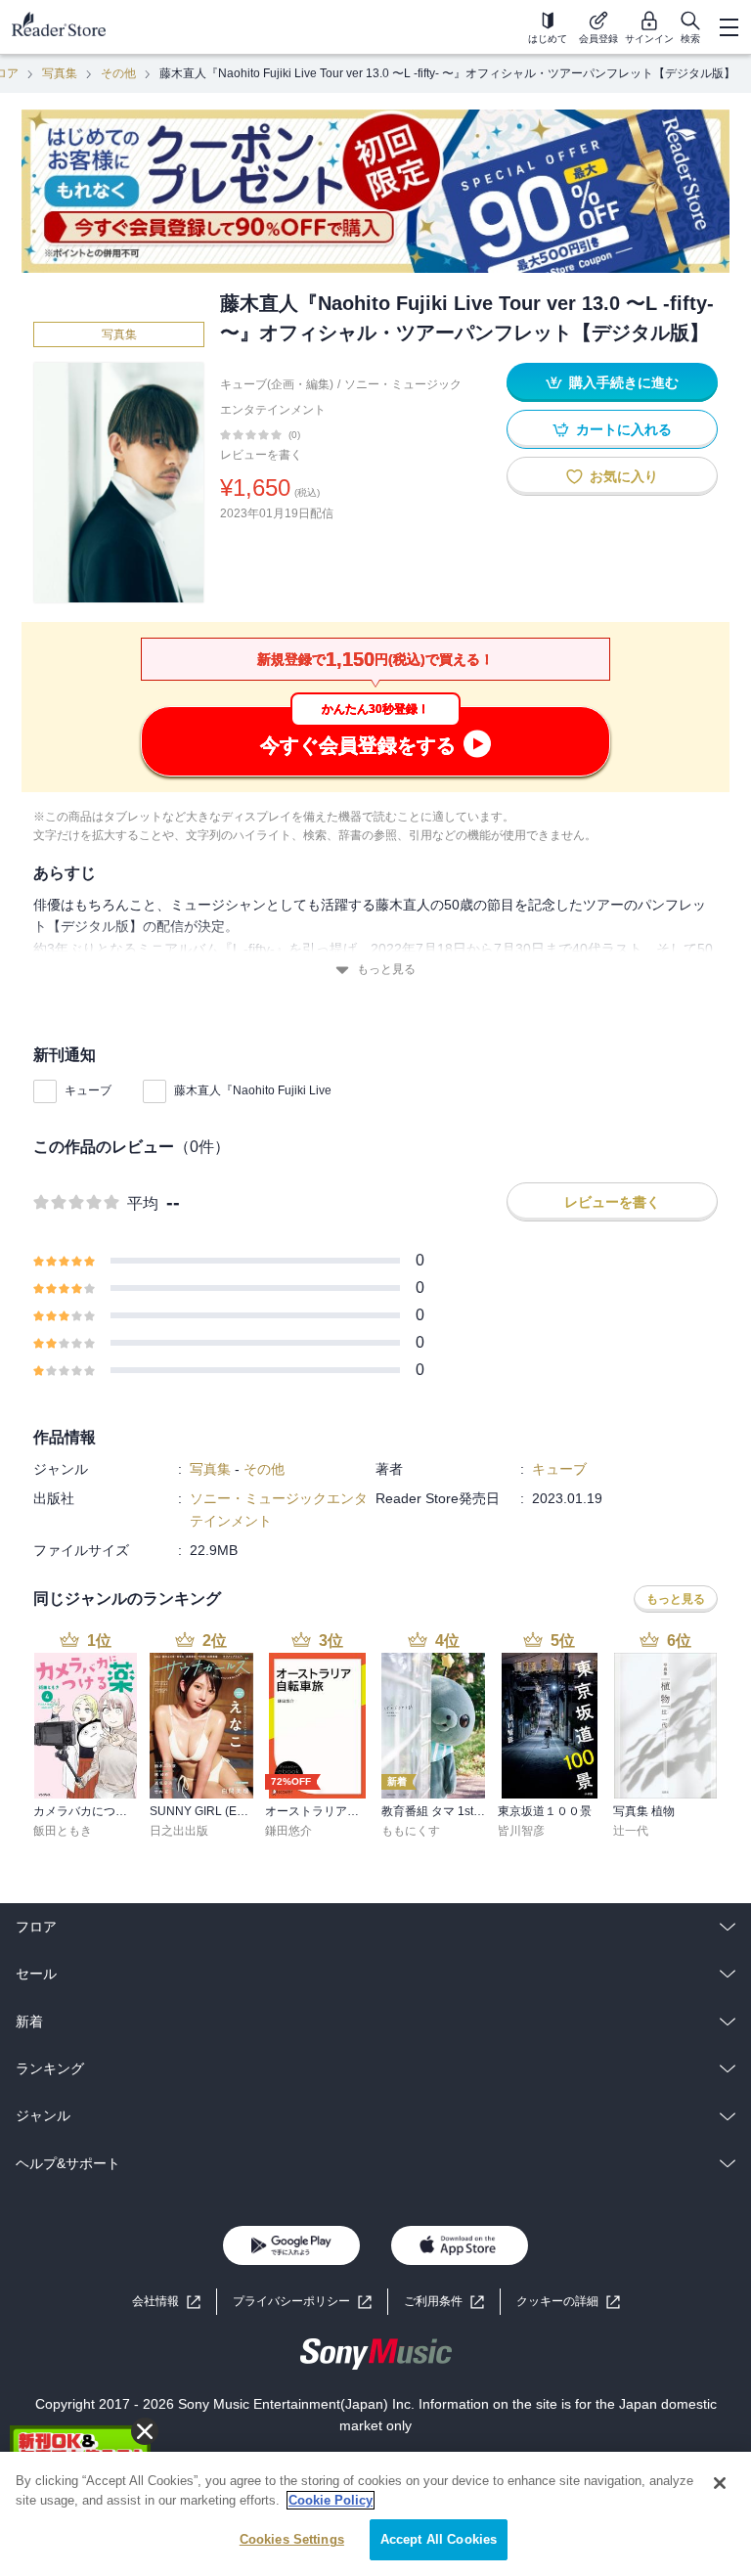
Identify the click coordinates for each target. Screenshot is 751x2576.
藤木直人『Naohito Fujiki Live (253, 1090)
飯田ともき (63, 1831)
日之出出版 (179, 1831)
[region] (375, 2514)
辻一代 (631, 1831)
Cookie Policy (331, 2500)
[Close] (720, 2483)
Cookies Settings (292, 2539)
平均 (143, 1203)
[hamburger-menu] (729, 27)
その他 (118, 73)
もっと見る (386, 969)
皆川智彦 (521, 1831)
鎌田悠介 (288, 1831)
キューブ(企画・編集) (277, 384)
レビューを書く (261, 455)
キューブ (88, 1090)
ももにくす (411, 1831)
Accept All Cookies (439, 2539)
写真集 (60, 73)
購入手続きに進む (624, 382)
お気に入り (624, 476)
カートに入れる (624, 429)
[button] (568, 2302)
